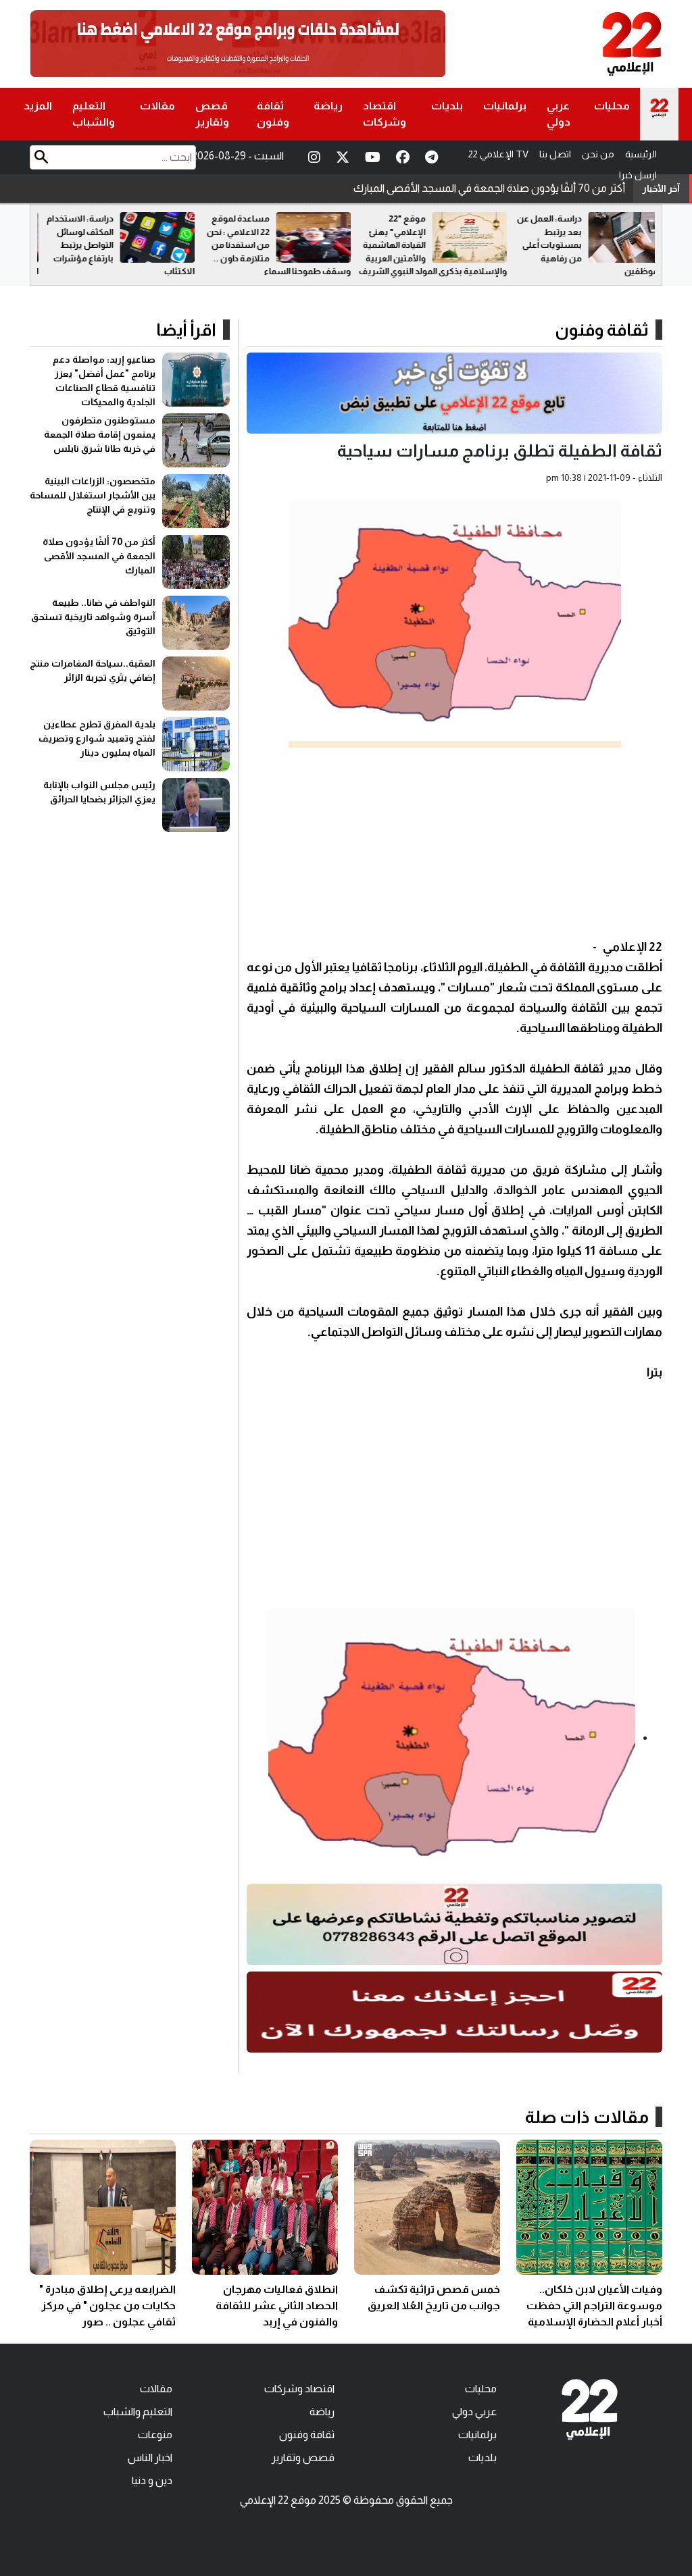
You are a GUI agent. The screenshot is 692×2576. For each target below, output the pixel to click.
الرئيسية (641, 154)
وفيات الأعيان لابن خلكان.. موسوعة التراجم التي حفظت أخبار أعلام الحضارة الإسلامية (594, 2305)
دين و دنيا (152, 2480)
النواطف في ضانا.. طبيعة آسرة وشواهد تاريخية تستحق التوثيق (492, 188)
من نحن (598, 154)
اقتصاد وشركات (385, 114)
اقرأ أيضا (186, 330)
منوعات (155, 2435)
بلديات (447, 106)
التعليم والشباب (94, 114)
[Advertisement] (454, 842)
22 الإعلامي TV (498, 154)
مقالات (157, 106)
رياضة (328, 106)
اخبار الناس (150, 2457)
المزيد (38, 106)
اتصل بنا (555, 154)
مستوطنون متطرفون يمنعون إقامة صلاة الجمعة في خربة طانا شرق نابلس (100, 434)
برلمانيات (505, 106)
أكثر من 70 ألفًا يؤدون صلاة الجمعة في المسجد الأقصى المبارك (99, 556)
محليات (612, 106)
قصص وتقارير (212, 114)
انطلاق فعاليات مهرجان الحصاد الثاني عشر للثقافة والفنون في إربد (277, 2305)
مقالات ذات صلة (587, 2117)
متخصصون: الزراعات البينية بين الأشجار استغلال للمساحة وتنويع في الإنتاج (93, 495)
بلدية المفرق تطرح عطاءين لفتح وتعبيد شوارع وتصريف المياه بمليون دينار (97, 738)
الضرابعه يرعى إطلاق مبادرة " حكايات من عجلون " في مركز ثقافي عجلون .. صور (107, 2305)
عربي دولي (559, 114)
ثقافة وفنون (273, 114)
